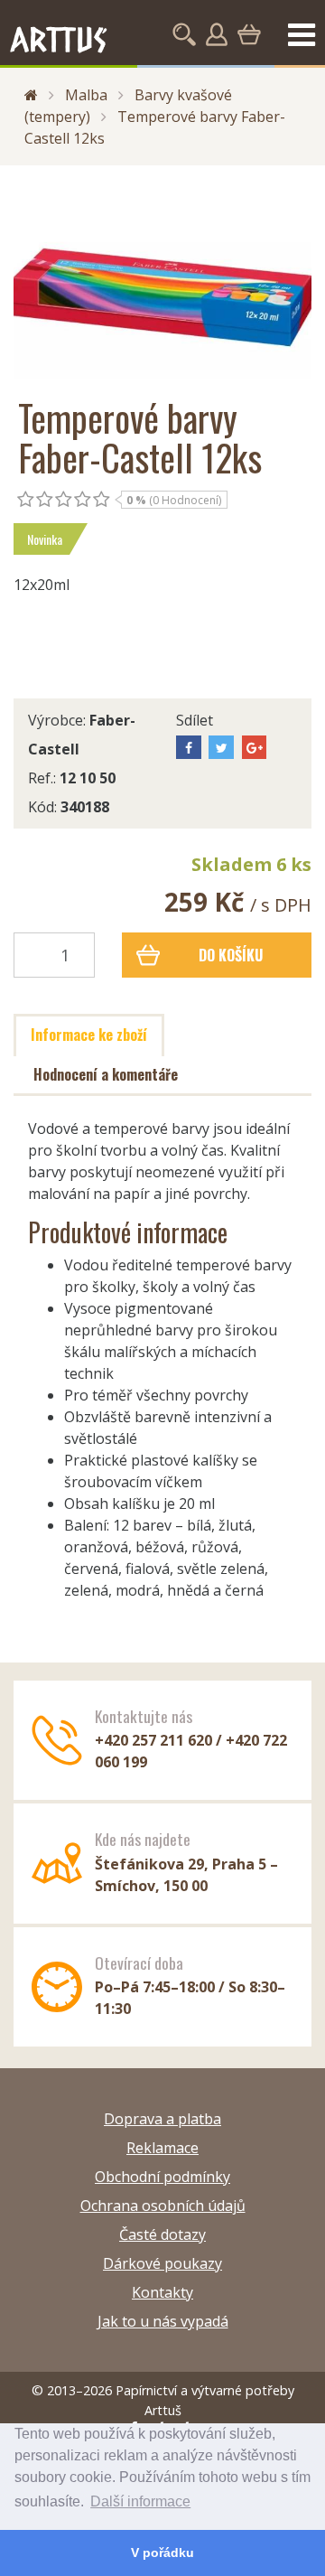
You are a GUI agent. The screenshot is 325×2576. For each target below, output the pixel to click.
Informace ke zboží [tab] (89, 1035)
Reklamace (162, 2148)
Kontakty (162, 2292)
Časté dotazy (162, 2234)
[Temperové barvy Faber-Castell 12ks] (162, 281)
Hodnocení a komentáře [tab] (106, 1074)
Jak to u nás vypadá (163, 2321)
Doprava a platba (162, 2119)
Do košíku (231, 955)
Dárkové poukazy (162, 2263)
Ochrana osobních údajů (163, 2206)
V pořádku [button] (162, 2553)
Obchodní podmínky (162, 2177)
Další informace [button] (140, 2501)
